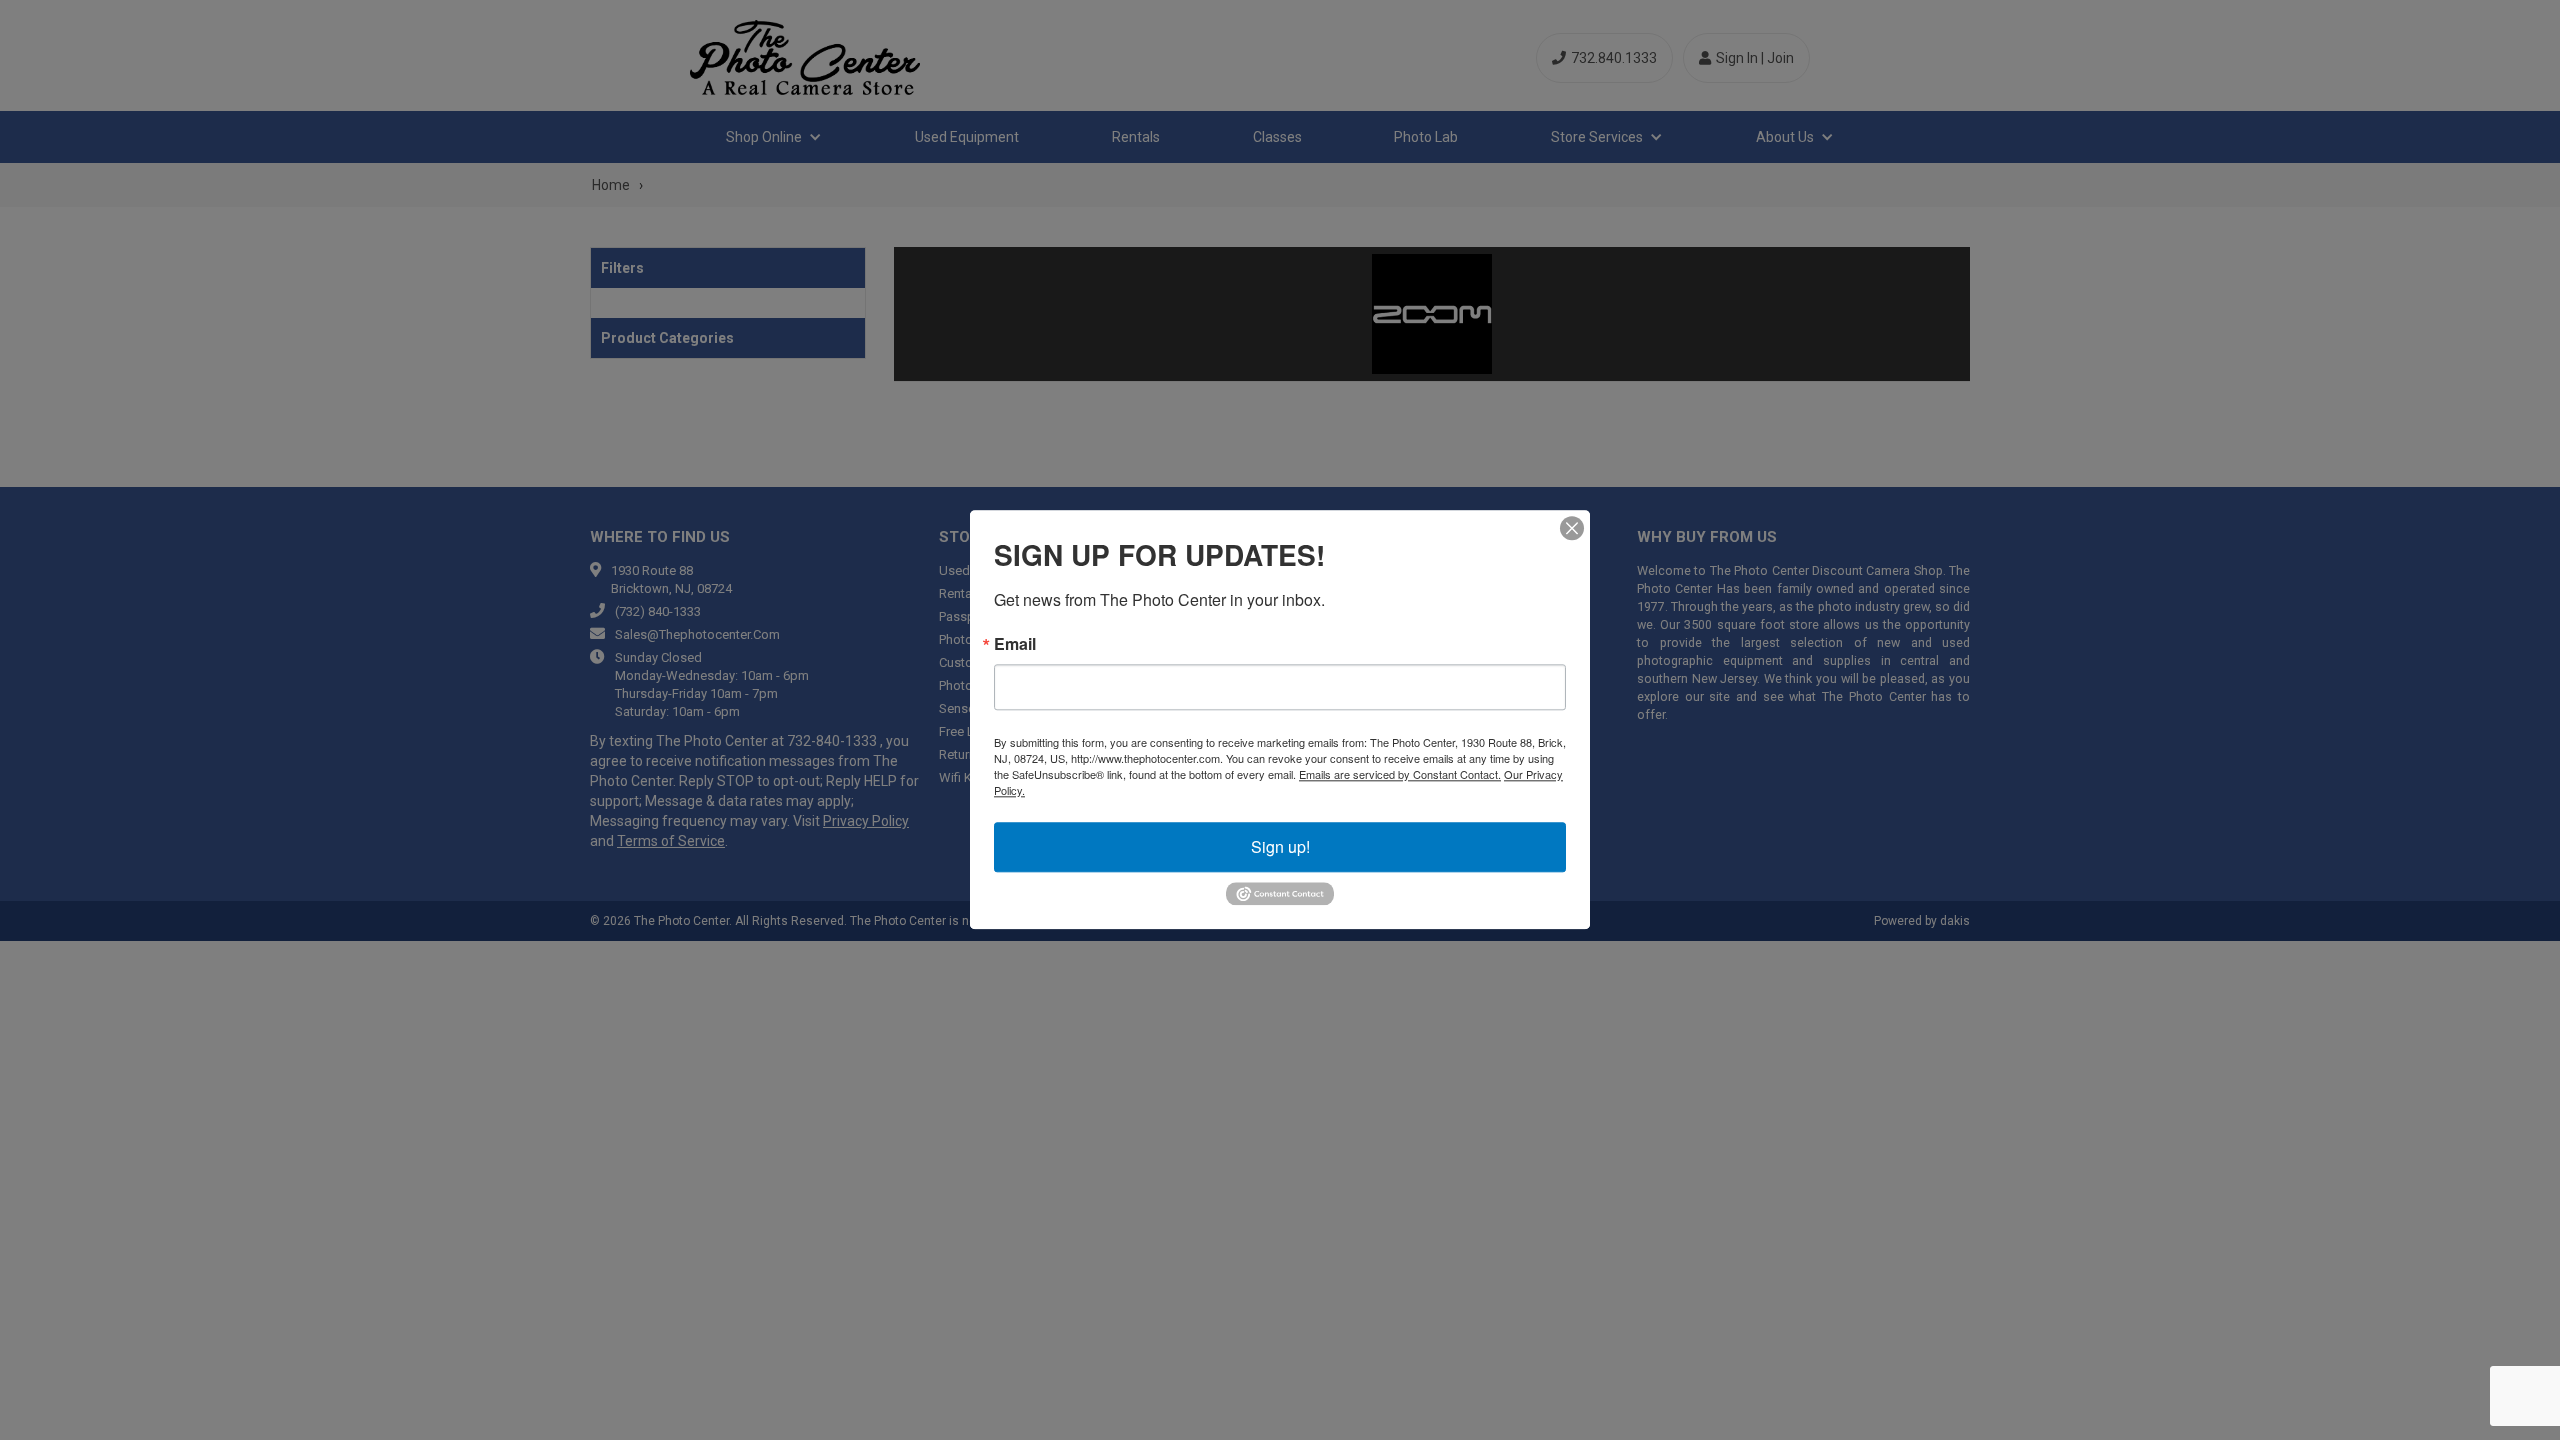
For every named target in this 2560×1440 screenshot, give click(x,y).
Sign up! (1280, 846)
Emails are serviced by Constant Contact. (1400, 774)
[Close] (1572, 528)
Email (1015, 644)
